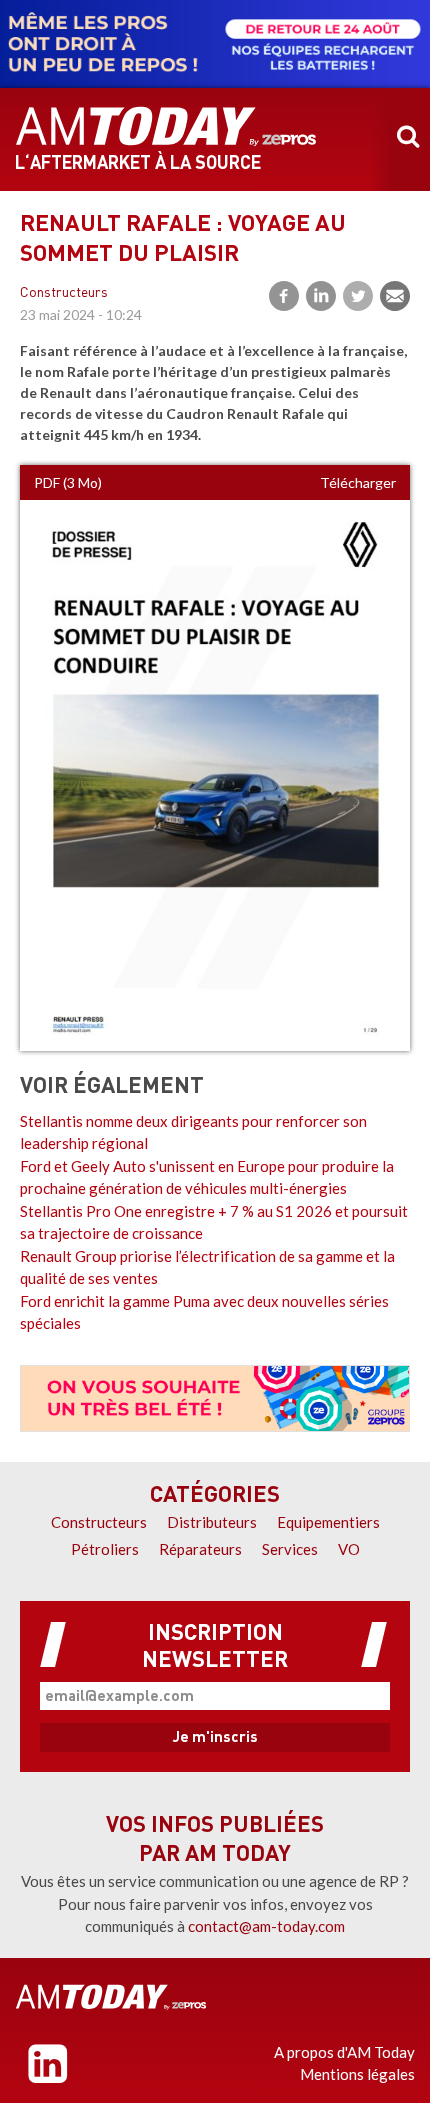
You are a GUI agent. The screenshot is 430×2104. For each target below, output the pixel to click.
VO (349, 1549)
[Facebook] (284, 296)
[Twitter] (358, 296)
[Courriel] (395, 296)
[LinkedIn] (321, 296)
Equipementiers (328, 1522)
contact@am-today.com (266, 1926)
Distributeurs (212, 1522)
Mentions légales (357, 2074)
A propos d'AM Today (344, 2052)
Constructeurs (64, 293)
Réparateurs (200, 1549)
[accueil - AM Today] (166, 127)
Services (290, 1549)
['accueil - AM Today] (111, 1997)
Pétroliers (105, 1549)
